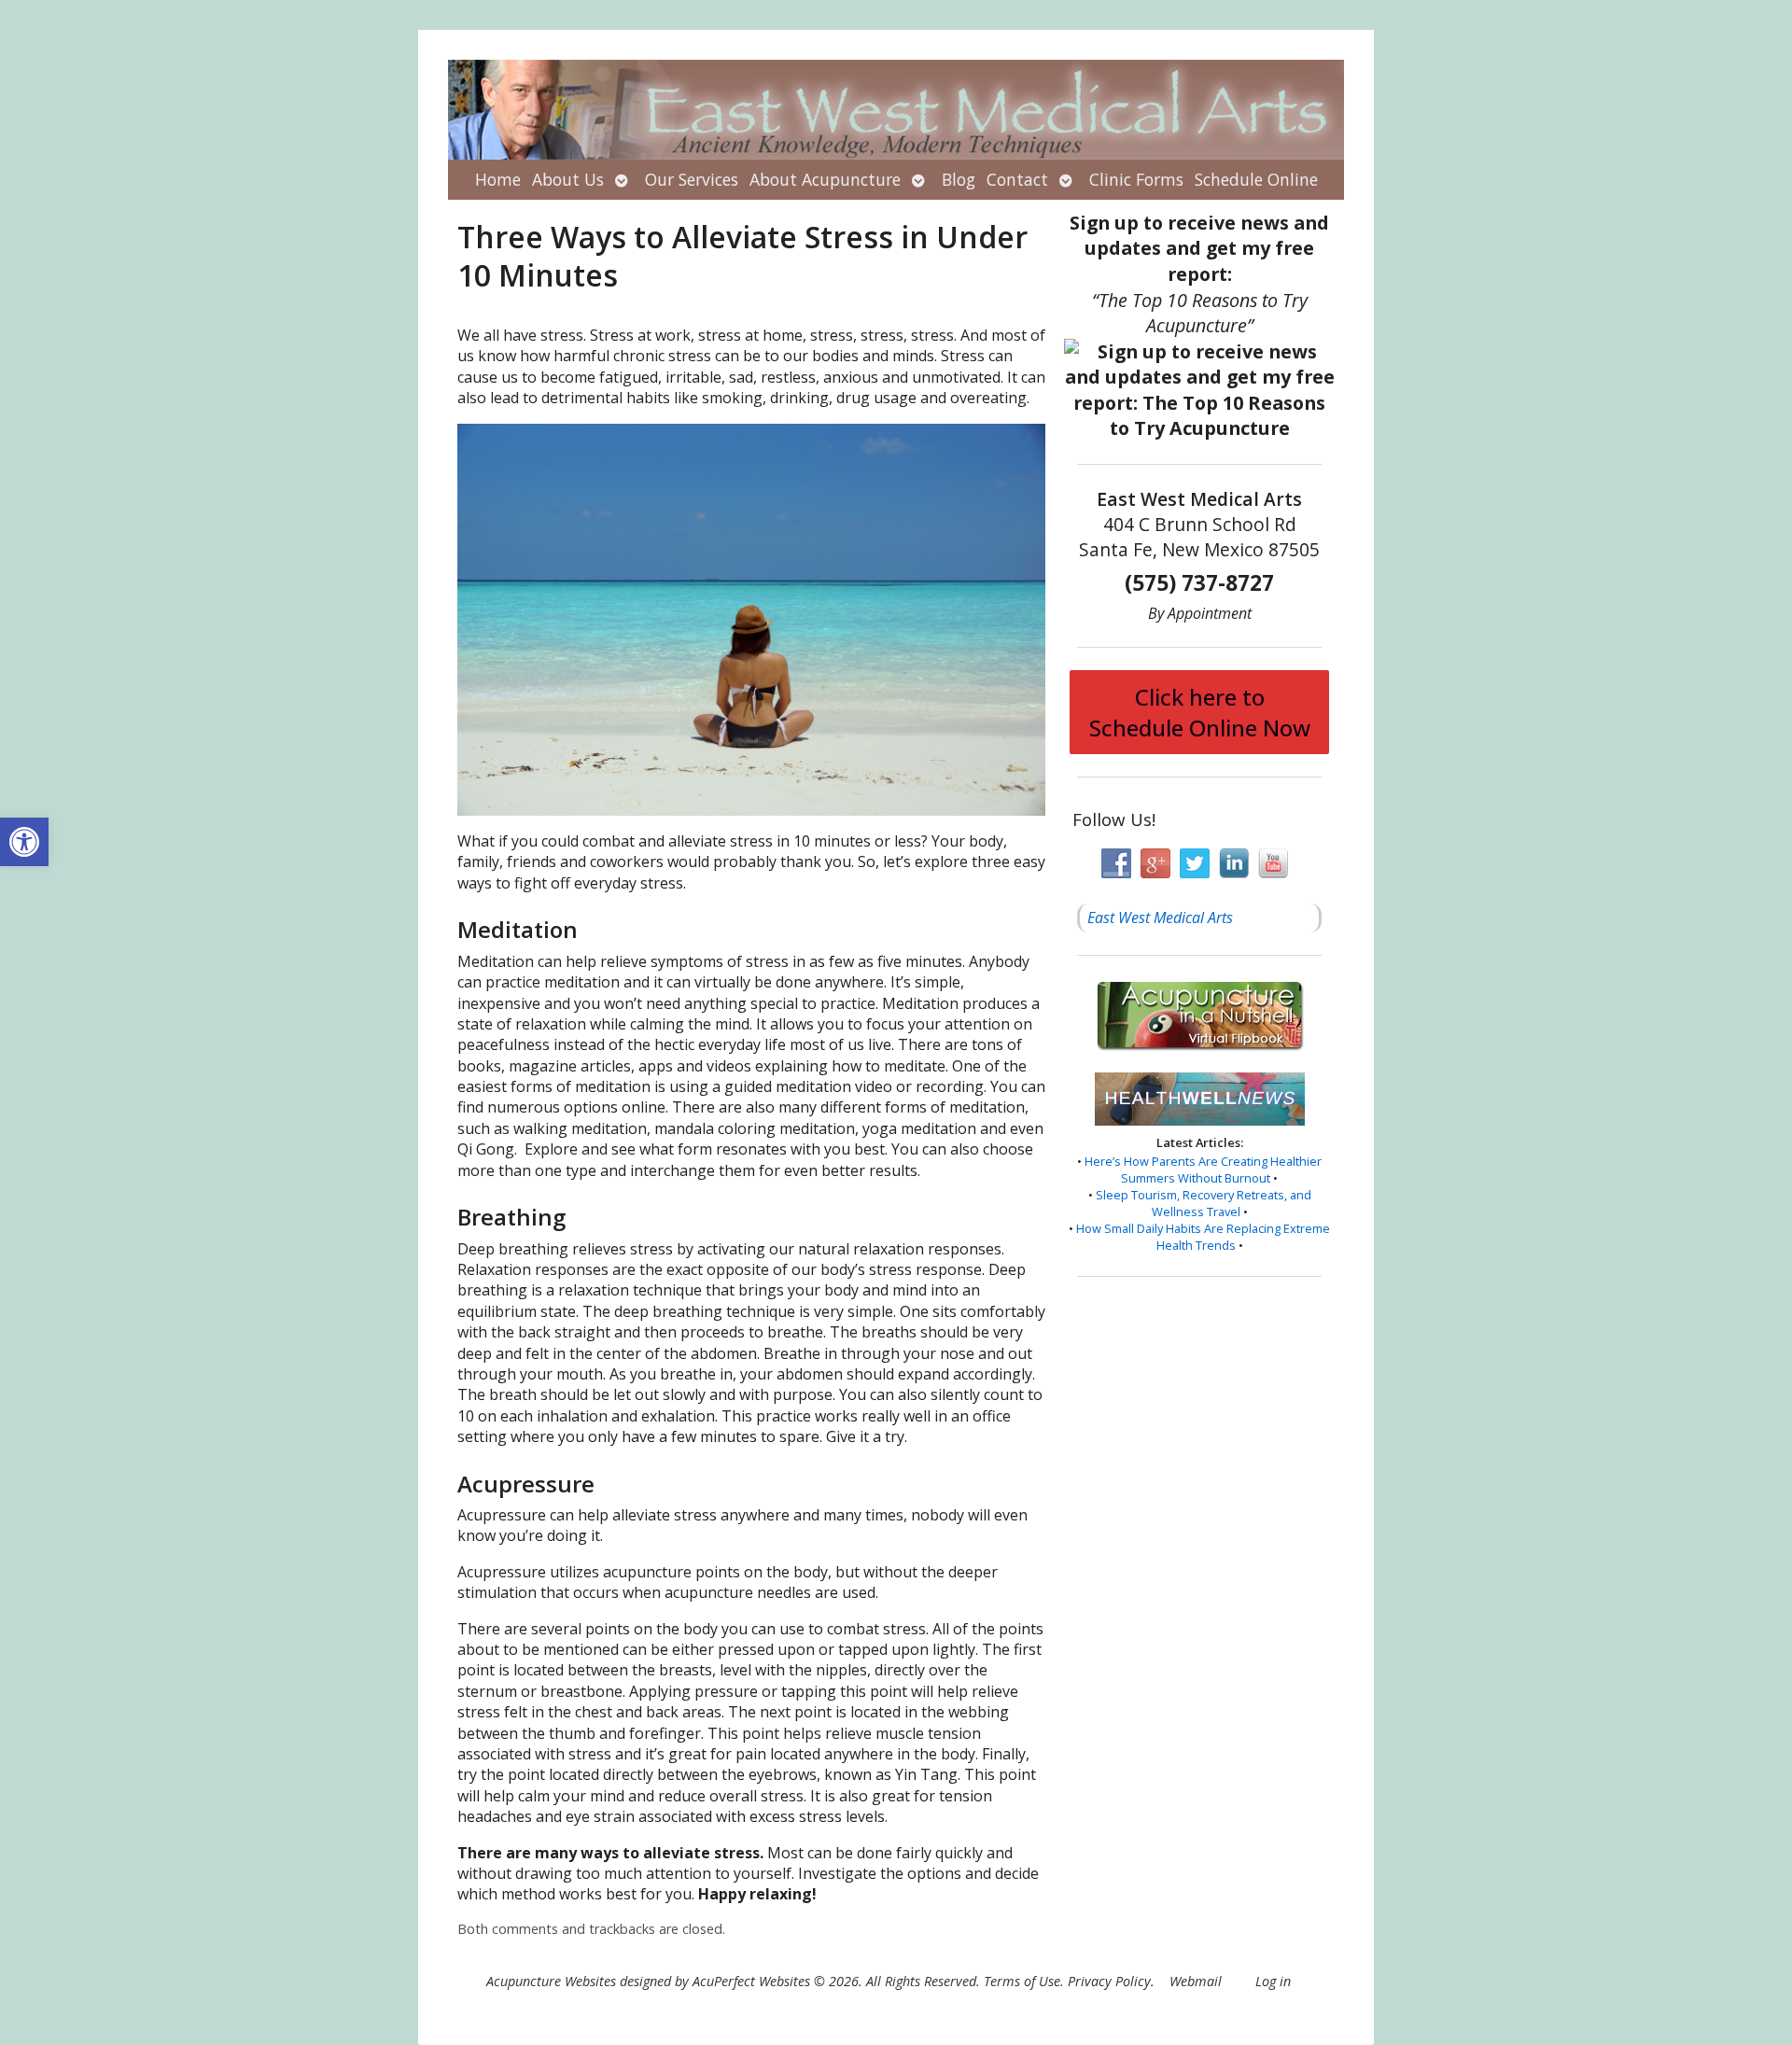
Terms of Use (1022, 1981)
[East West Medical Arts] (896, 110)
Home (498, 179)
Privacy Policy (1109, 1981)
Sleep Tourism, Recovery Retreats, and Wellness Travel (1204, 1203)
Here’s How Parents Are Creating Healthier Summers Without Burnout (1203, 1170)
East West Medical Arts (1160, 917)
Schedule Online (1256, 179)
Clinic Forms (1136, 179)
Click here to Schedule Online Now (1200, 712)
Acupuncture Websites (551, 1981)
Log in (1273, 1981)
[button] (24, 842)
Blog (959, 179)
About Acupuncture (825, 179)
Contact (1017, 179)
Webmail (1196, 1981)
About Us (568, 179)
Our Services (692, 179)
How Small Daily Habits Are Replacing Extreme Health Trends (1203, 1237)
